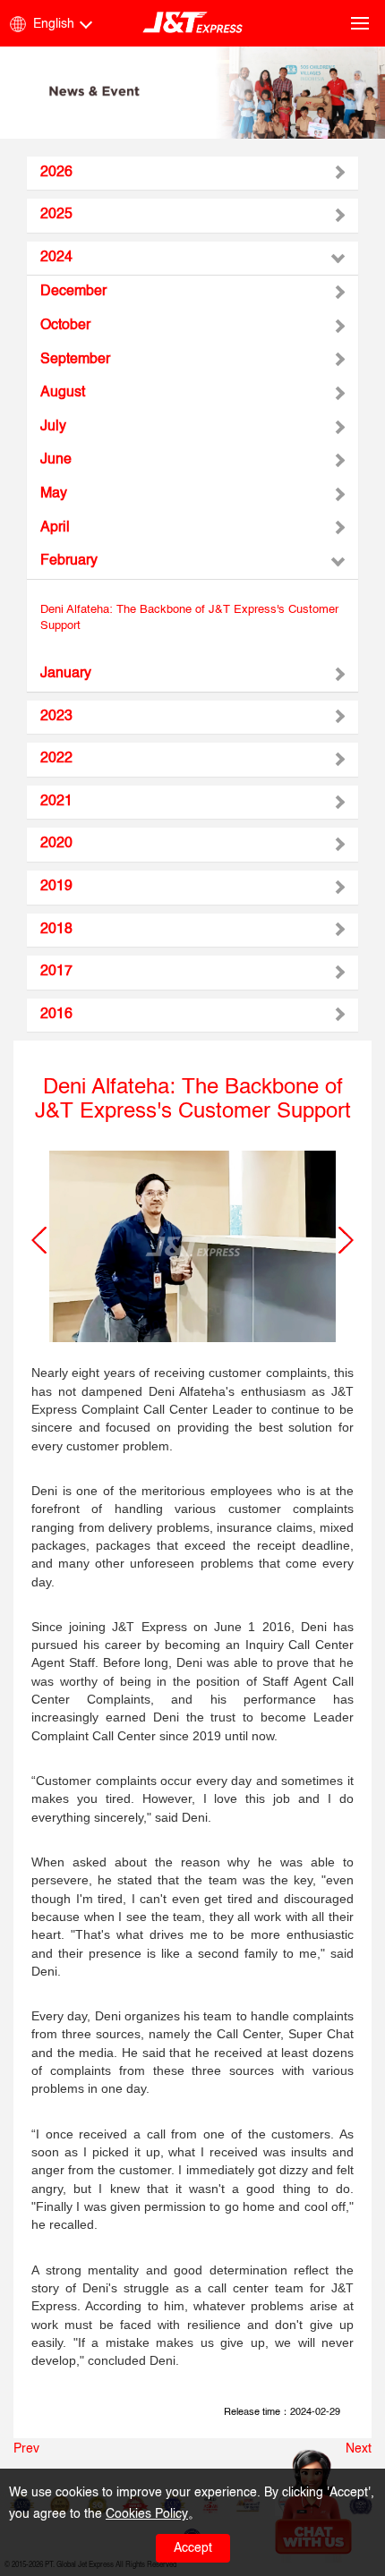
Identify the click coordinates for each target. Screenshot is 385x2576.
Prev (26, 2449)
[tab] (192, 174)
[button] (39, 1240)
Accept (193, 2548)
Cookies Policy (147, 2514)
